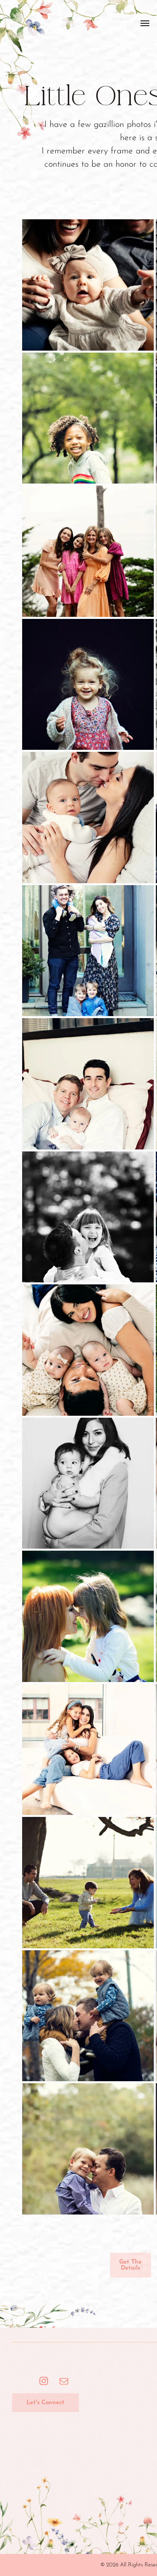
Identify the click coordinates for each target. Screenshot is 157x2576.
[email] (64, 2382)
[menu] (145, 23)
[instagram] (44, 2382)
